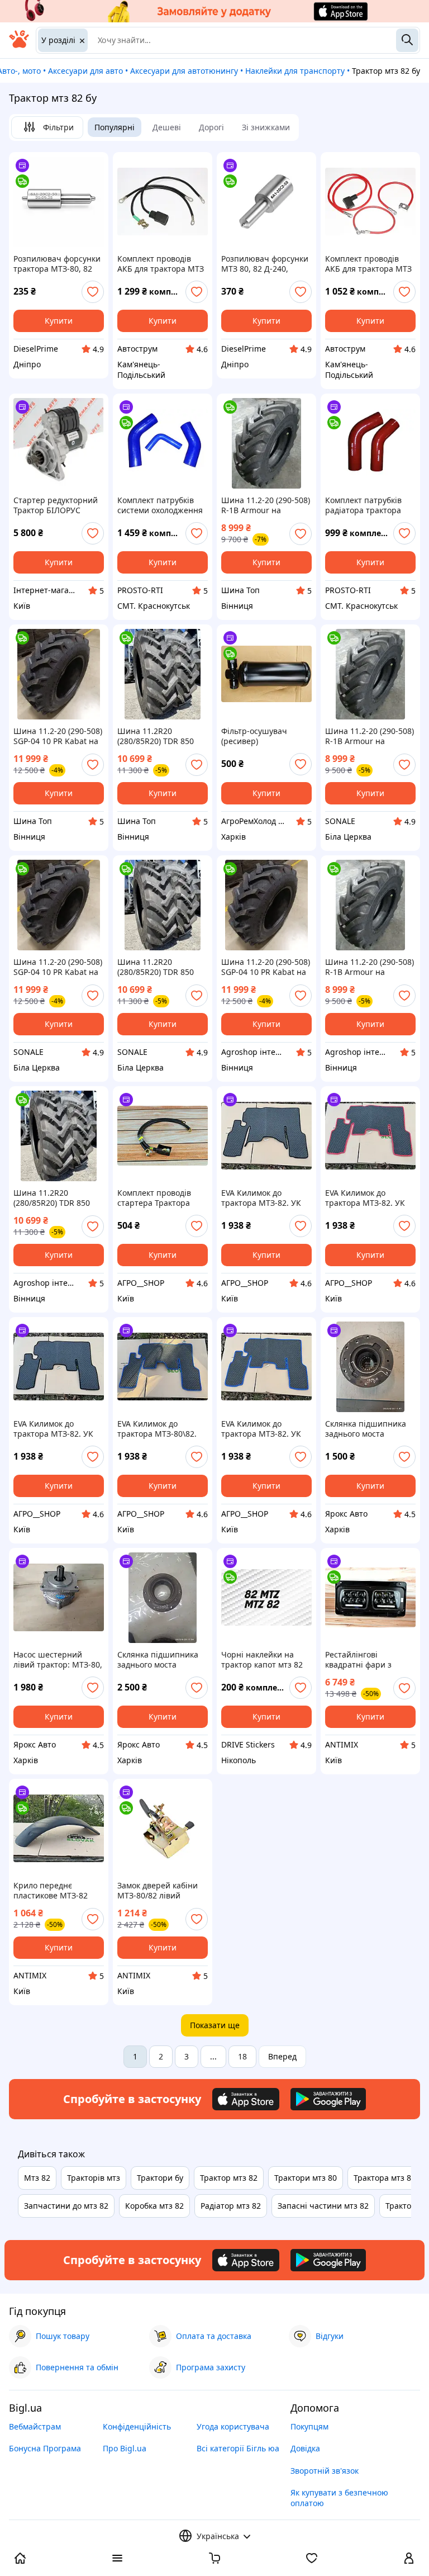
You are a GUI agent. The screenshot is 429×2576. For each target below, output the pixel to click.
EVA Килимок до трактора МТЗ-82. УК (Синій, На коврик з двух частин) (261, 1429)
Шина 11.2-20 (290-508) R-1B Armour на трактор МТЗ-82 (266, 505)
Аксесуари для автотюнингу (184, 71)
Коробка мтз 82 (154, 2206)
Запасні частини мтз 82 (323, 2206)
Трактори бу (160, 2178)
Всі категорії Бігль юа (238, 2448)
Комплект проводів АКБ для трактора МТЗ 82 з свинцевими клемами (368, 264)
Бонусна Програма (45, 2448)
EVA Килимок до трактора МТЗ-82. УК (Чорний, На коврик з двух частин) (54, 1429)
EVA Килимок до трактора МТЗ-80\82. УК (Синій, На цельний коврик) (161, 1429)
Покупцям (309, 2426)
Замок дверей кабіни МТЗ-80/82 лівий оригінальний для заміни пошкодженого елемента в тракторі (160, 1891)
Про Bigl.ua (125, 2448)
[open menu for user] (409, 2559)
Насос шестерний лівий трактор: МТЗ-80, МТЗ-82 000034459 (58, 1660)
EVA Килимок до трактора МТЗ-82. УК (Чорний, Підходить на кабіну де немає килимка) (265, 1198)
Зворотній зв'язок (325, 2471)
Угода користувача (233, 2426)
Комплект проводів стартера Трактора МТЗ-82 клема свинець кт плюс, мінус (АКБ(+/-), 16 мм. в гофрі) (161, 1198)
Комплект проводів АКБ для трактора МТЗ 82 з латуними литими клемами (161, 264)
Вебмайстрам (35, 2426)
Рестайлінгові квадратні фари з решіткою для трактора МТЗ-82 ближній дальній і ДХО (369, 1660)
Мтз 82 (37, 2178)
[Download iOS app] (246, 2099)
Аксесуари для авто (85, 71)
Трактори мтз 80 (306, 2178)
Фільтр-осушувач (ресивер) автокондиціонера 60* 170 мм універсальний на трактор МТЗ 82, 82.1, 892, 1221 (264, 736)
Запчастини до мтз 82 (66, 2206)
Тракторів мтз (94, 2178)
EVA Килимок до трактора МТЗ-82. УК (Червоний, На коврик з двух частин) (368, 1198)
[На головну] (19, 45)
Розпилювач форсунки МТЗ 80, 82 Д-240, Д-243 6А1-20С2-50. (265, 264)
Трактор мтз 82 (229, 2178)
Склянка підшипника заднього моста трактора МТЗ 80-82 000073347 (366, 1429)
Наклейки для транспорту (295, 71)
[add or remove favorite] (93, 292)
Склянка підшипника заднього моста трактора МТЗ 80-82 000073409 (158, 1660)
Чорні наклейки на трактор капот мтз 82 (262, 1660)
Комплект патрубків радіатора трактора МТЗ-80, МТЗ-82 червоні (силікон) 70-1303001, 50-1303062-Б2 (366, 505)
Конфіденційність (137, 2426)
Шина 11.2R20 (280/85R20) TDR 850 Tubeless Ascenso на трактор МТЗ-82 (156, 736)
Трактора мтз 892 (387, 2178)
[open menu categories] (117, 2559)
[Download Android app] (328, 2099)
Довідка (305, 2448)
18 (242, 2056)
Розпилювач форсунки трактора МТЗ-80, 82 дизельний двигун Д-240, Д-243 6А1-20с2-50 (57, 264)
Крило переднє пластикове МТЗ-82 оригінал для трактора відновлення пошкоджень (57, 1891)
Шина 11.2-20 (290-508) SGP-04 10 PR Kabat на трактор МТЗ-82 (58, 736)
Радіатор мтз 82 (231, 2206)
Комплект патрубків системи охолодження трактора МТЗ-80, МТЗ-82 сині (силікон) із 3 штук (163, 505)
